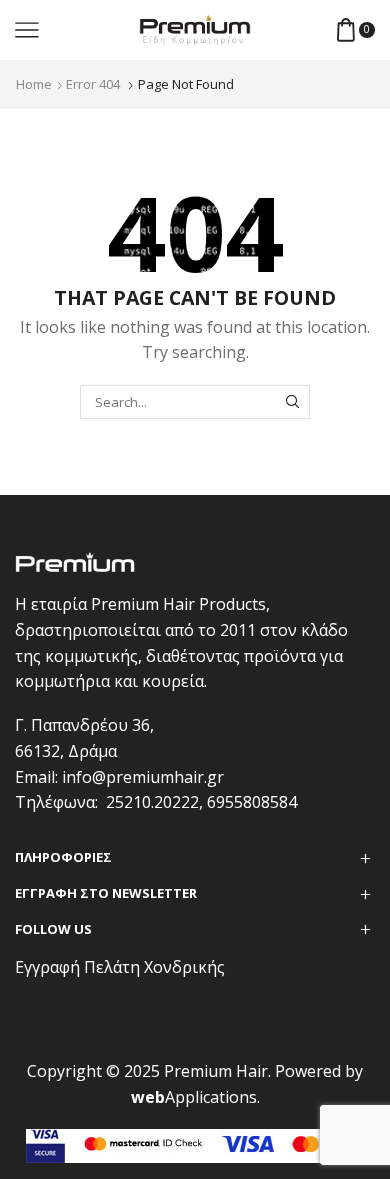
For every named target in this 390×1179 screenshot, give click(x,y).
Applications (194, 1097)
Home (34, 84)
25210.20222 (152, 802)
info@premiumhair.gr (143, 777)
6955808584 (252, 802)
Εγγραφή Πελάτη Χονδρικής (120, 967)
